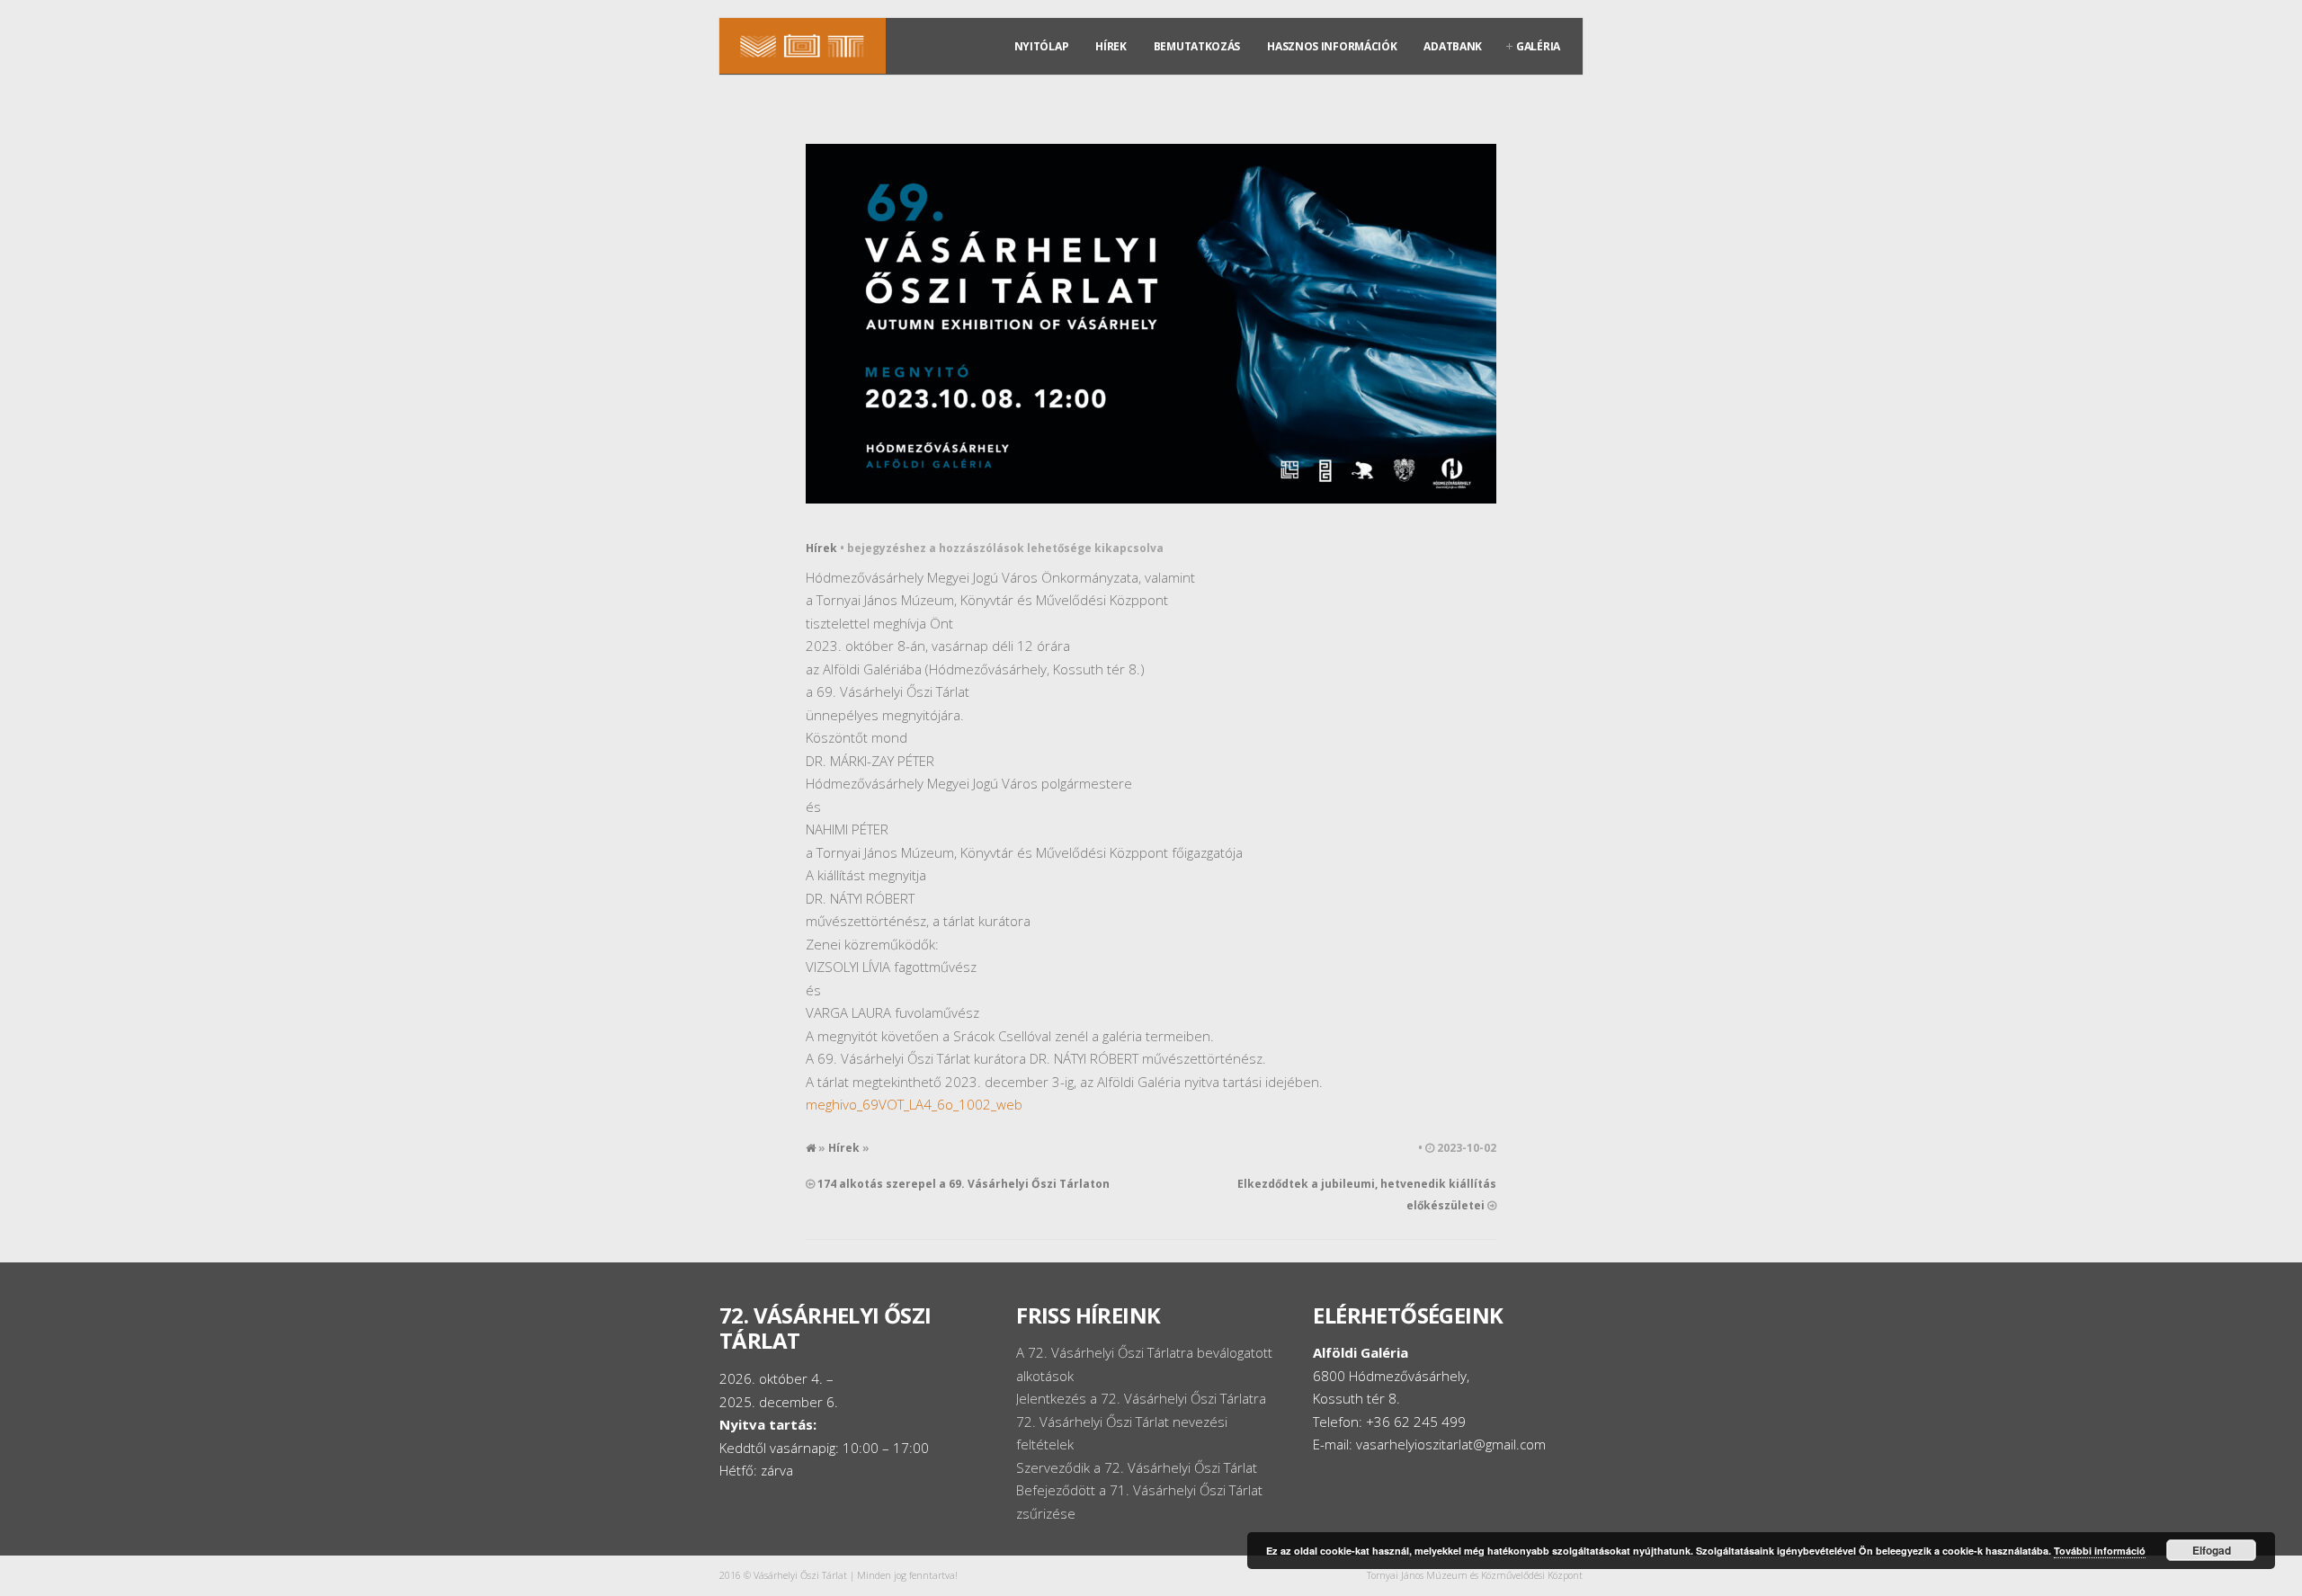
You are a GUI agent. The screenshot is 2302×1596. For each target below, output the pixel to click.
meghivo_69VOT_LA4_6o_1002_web (914, 1104)
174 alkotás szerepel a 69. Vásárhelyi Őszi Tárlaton (964, 1184)
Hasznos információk (1332, 46)
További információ (2100, 1551)
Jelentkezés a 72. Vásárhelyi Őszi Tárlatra (1141, 1398)
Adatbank (1453, 46)
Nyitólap (1042, 46)
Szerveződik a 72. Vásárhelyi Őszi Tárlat (1137, 1467)
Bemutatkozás (1197, 46)
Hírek (1111, 46)
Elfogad (2212, 1550)
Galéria (1538, 46)
